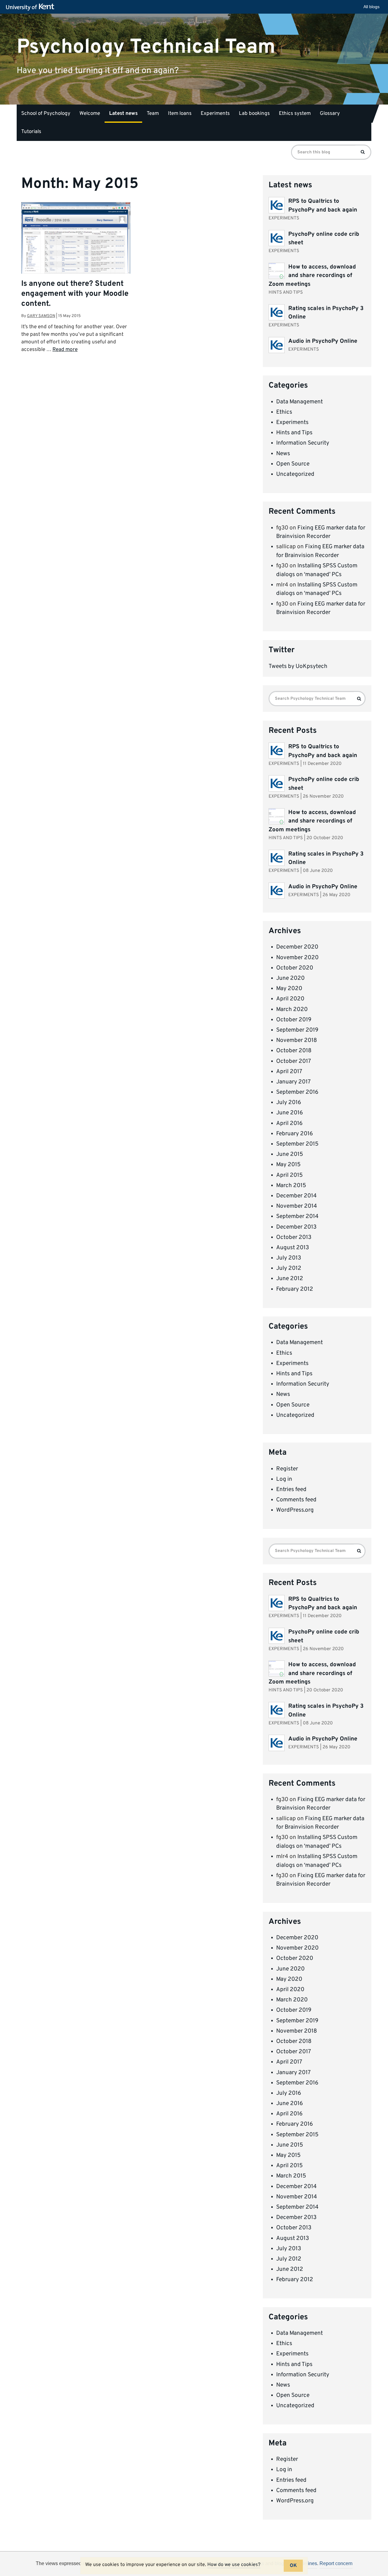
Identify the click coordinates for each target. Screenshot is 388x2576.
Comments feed (296, 1500)
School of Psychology (46, 114)
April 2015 (289, 1175)
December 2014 (296, 1196)
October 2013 (294, 1237)
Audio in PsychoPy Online (323, 341)
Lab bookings (254, 114)
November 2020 (297, 958)
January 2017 (293, 1082)
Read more (65, 350)
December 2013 (296, 1227)
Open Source (293, 464)
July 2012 (289, 1268)
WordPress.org (295, 1510)
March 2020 (292, 1009)
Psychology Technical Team (146, 47)
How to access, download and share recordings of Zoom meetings (312, 276)
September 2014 (297, 1216)
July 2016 (289, 1103)
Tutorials (31, 132)
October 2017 (294, 1061)
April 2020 (290, 999)
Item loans (180, 114)
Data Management (299, 402)
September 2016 (297, 1092)
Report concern (336, 2563)
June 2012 (290, 1279)
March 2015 (291, 1186)
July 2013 (289, 1258)
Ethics (284, 412)
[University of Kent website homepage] (32, 7)
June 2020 (290, 978)
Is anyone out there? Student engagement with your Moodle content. (75, 294)
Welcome (90, 114)
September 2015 (297, 1144)
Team (153, 114)
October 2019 (294, 1020)
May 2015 (288, 1165)
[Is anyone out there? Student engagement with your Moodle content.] (76, 238)
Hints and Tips (294, 433)
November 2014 (297, 1206)
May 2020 (289, 989)
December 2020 (297, 947)
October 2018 (294, 1051)
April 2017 (289, 1072)
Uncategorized (295, 474)
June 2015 (290, 1154)
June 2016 (289, 1113)
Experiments (215, 114)
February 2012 (295, 1289)
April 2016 (289, 1123)
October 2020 (295, 968)
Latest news (123, 114)
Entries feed (291, 1490)
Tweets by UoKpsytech (298, 666)
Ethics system (295, 114)
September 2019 (297, 1030)
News (283, 454)
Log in (284, 1479)
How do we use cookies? (234, 2565)
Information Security (303, 443)
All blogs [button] (371, 7)
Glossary (330, 114)
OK (293, 2566)
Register (287, 1469)
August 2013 (293, 1248)
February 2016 (294, 1134)
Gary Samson (41, 316)
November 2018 (297, 1040)
